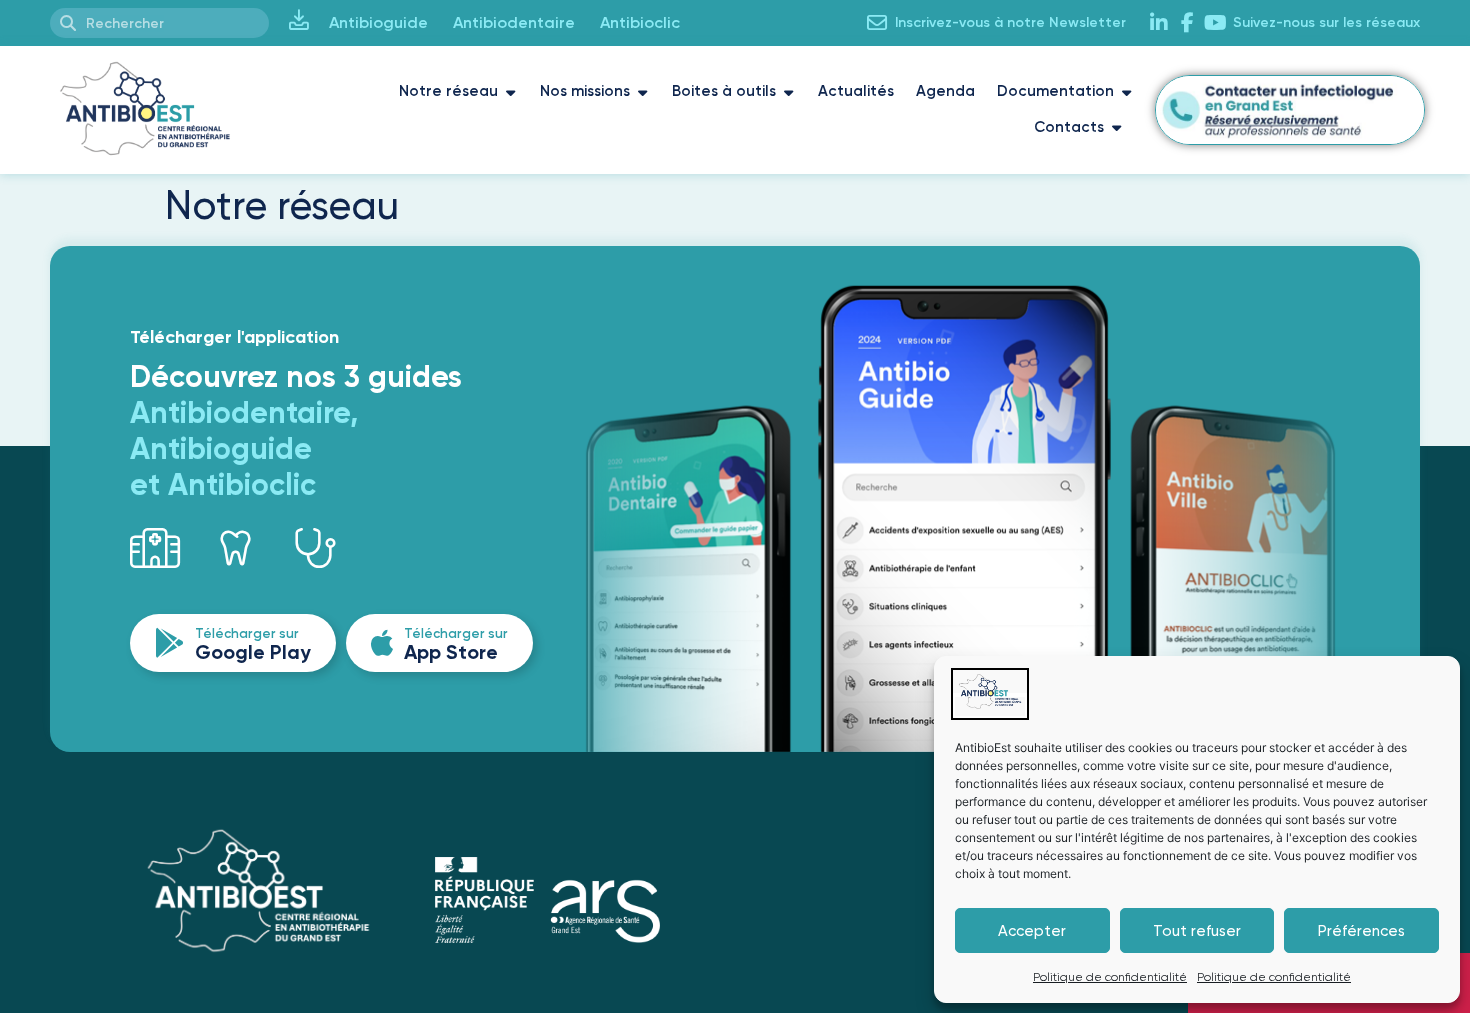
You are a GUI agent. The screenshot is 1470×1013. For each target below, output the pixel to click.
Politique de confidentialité (1110, 977)
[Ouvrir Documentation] (1126, 92)
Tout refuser (1197, 931)
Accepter (1032, 931)
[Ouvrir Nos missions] (642, 92)
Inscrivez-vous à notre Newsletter (1010, 22)
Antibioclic (640, 22)
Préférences (1361, 931)
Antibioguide (378, 22)
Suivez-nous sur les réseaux (1326, 22)
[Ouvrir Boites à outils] (788, 92)
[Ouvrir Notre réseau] (510, 92)
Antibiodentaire (514, 22)
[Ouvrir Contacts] (1116, 128)
